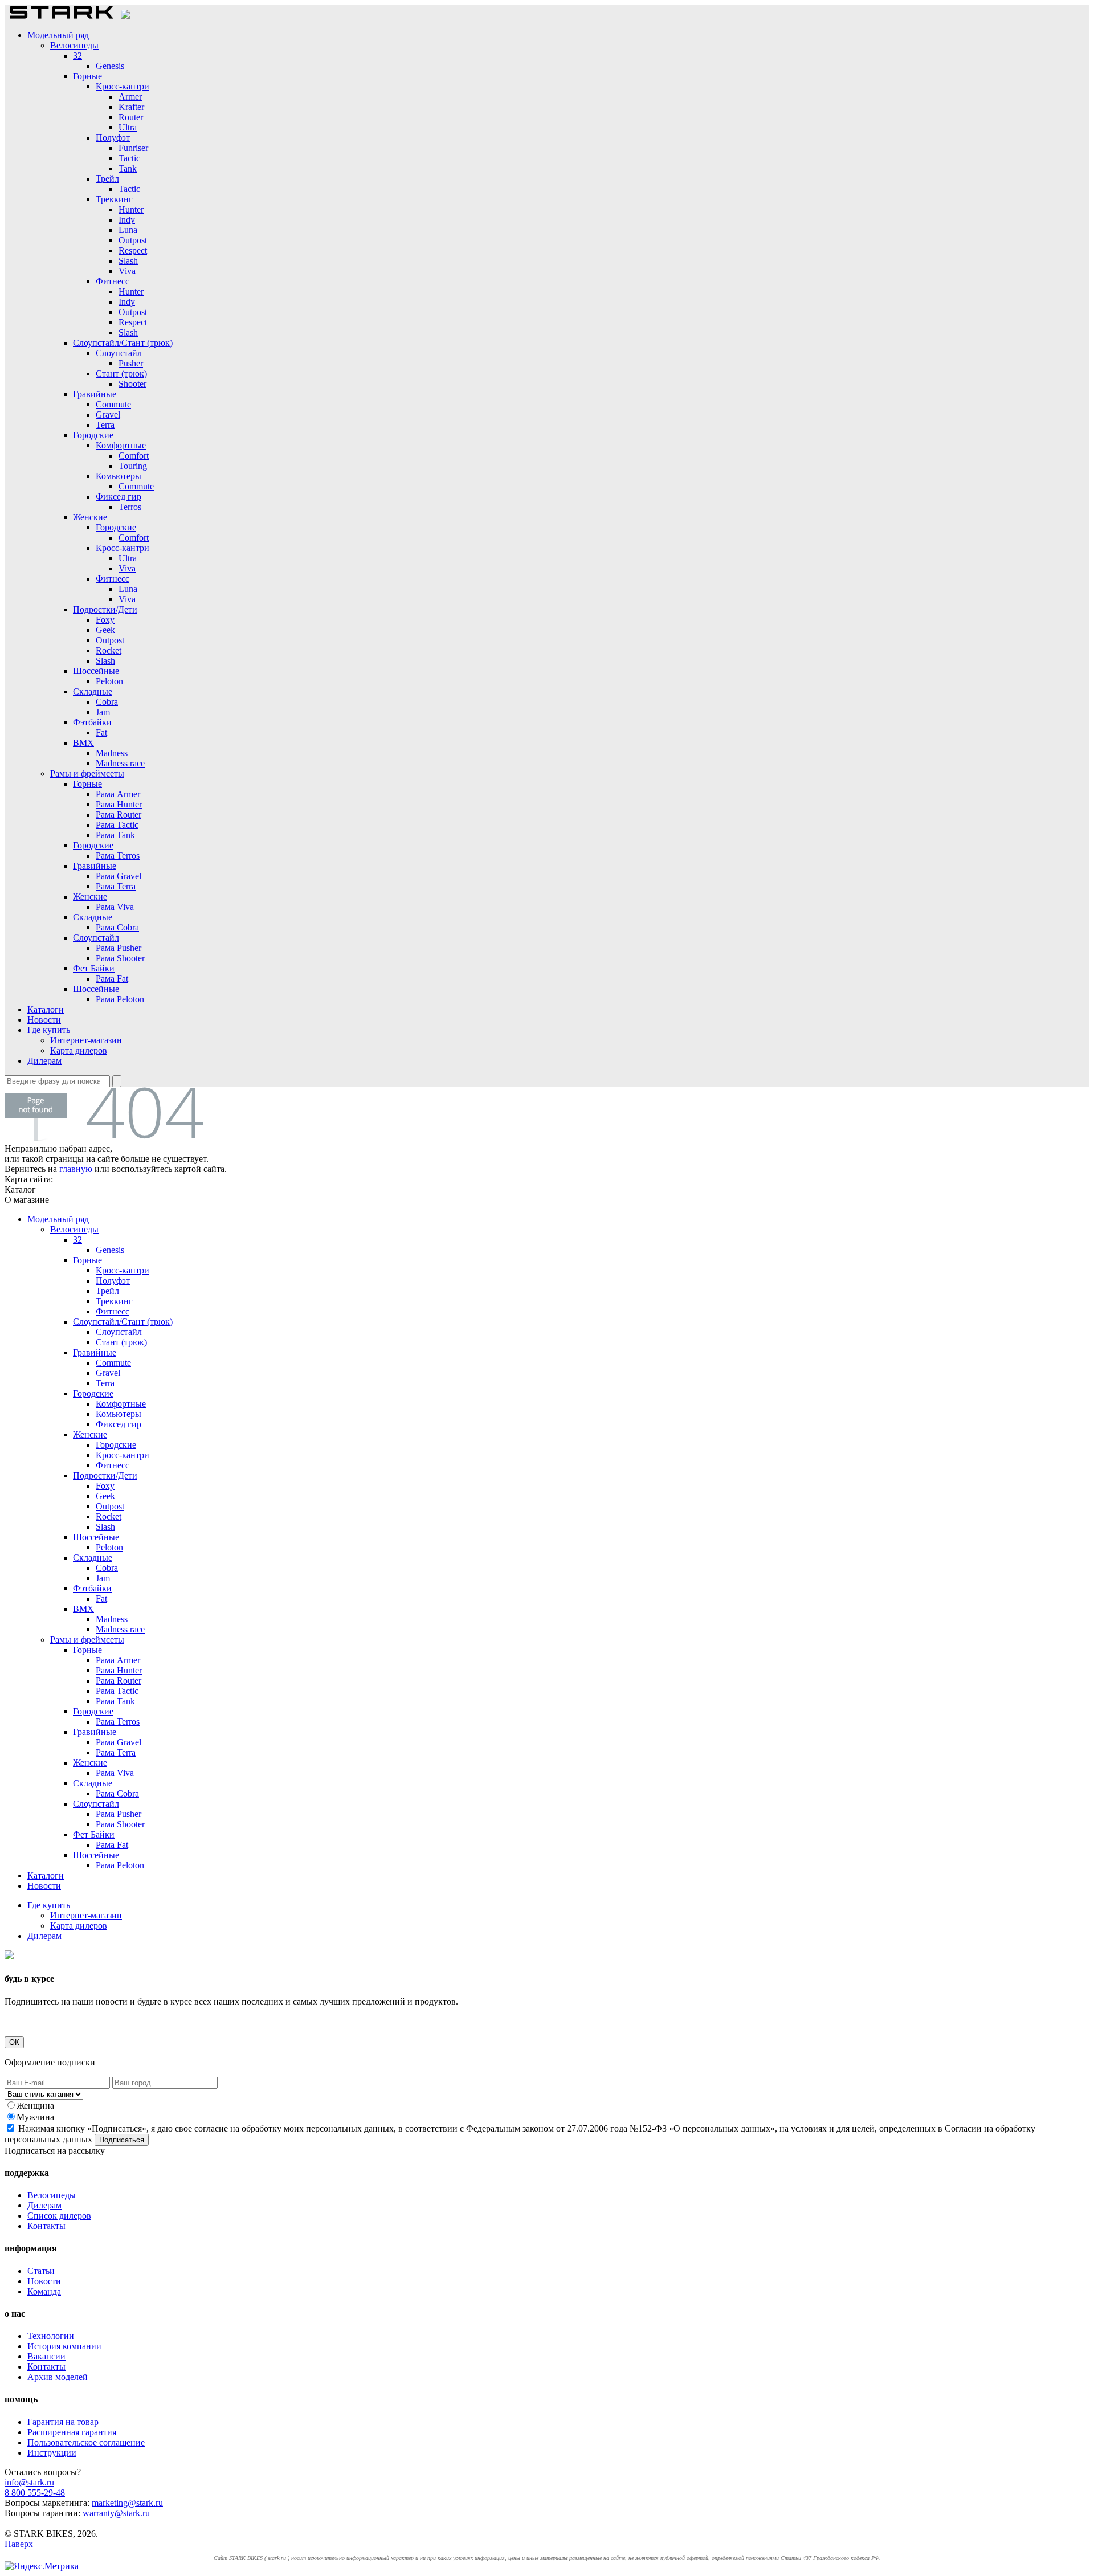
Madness (112, 753)
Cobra (107, 702)
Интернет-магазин (86, 1040)
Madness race (120, 763)
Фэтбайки (92, 722)
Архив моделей (58, 2377)
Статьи (41, 2271)
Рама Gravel (119, 876)
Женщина (35, 2106)
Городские (93, 435)
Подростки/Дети (105, 609)
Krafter (131, 107)
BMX (83, 743)
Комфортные (121, 445)
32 (77, 56)
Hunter (131, 209)
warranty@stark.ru (116, 2513)
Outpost (133, 240)
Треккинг (114, 199)
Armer (130, 97)
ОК (14, 2042)
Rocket (109, 650)
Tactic (129, 189)
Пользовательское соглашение (86, 2442)
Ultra (128, 127)
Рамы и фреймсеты (87, 773)
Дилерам (44, 1061)
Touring (133, 466)
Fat (101, 732)
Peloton (109, 681)
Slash (128, 261)
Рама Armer (118, 794)
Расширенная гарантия (72, 2432)
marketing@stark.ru (127, 2503)
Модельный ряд (58, 35)
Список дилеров (59, 2216)
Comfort (134, 456)
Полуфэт (113, 138)
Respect (133, 250)
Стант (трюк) (121, 373)
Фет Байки (94, 968)
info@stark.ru (29, 2482)
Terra (105, 425)
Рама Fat (112, 979)
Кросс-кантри (123, 86)
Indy (127, 220)
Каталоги (46, 1009)
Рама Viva (115, 907)
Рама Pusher (119, 948)
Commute (113, 404)
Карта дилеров (79, 1050)
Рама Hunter (119, 804)
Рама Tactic (117, 825)
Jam (103, 712)
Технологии (51, 2336)
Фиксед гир (119, 497)
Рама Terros (118, 856)
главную (76, 1169)
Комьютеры (119, 476)
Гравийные (95, 394)
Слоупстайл (119, 353)
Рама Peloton (120, 999)
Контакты (46, 2226)
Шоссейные (96, 671)
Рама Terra (116, 886)
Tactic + (133, 158)
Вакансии (46, 2356)
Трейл (107, 179)
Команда (44, 2291)
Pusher (131, 363)
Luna (128, 230)
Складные (93, 691)
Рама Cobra (117, 927)
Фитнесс (113, 281)
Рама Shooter (120, 958)
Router (131, 117)
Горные (87, 76)
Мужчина (35, 2117)
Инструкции (52, 2453)
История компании (64, 2346)
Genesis (110, 66)
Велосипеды (74, 45)
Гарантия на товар (63, 2422)
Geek (105, 630)
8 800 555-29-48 (35, 2493)
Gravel (108, 415)
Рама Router (119, 815)
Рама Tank (115, 835)
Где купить (49, 1030)
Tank (128, 168)
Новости (44, 1020)
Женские (90, 517)
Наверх (19, 2544)
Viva (127, 271)
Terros (130, 507)
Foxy (105, 620)
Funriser (133, 148)
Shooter (132, 384)
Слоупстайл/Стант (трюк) (123, 343)
